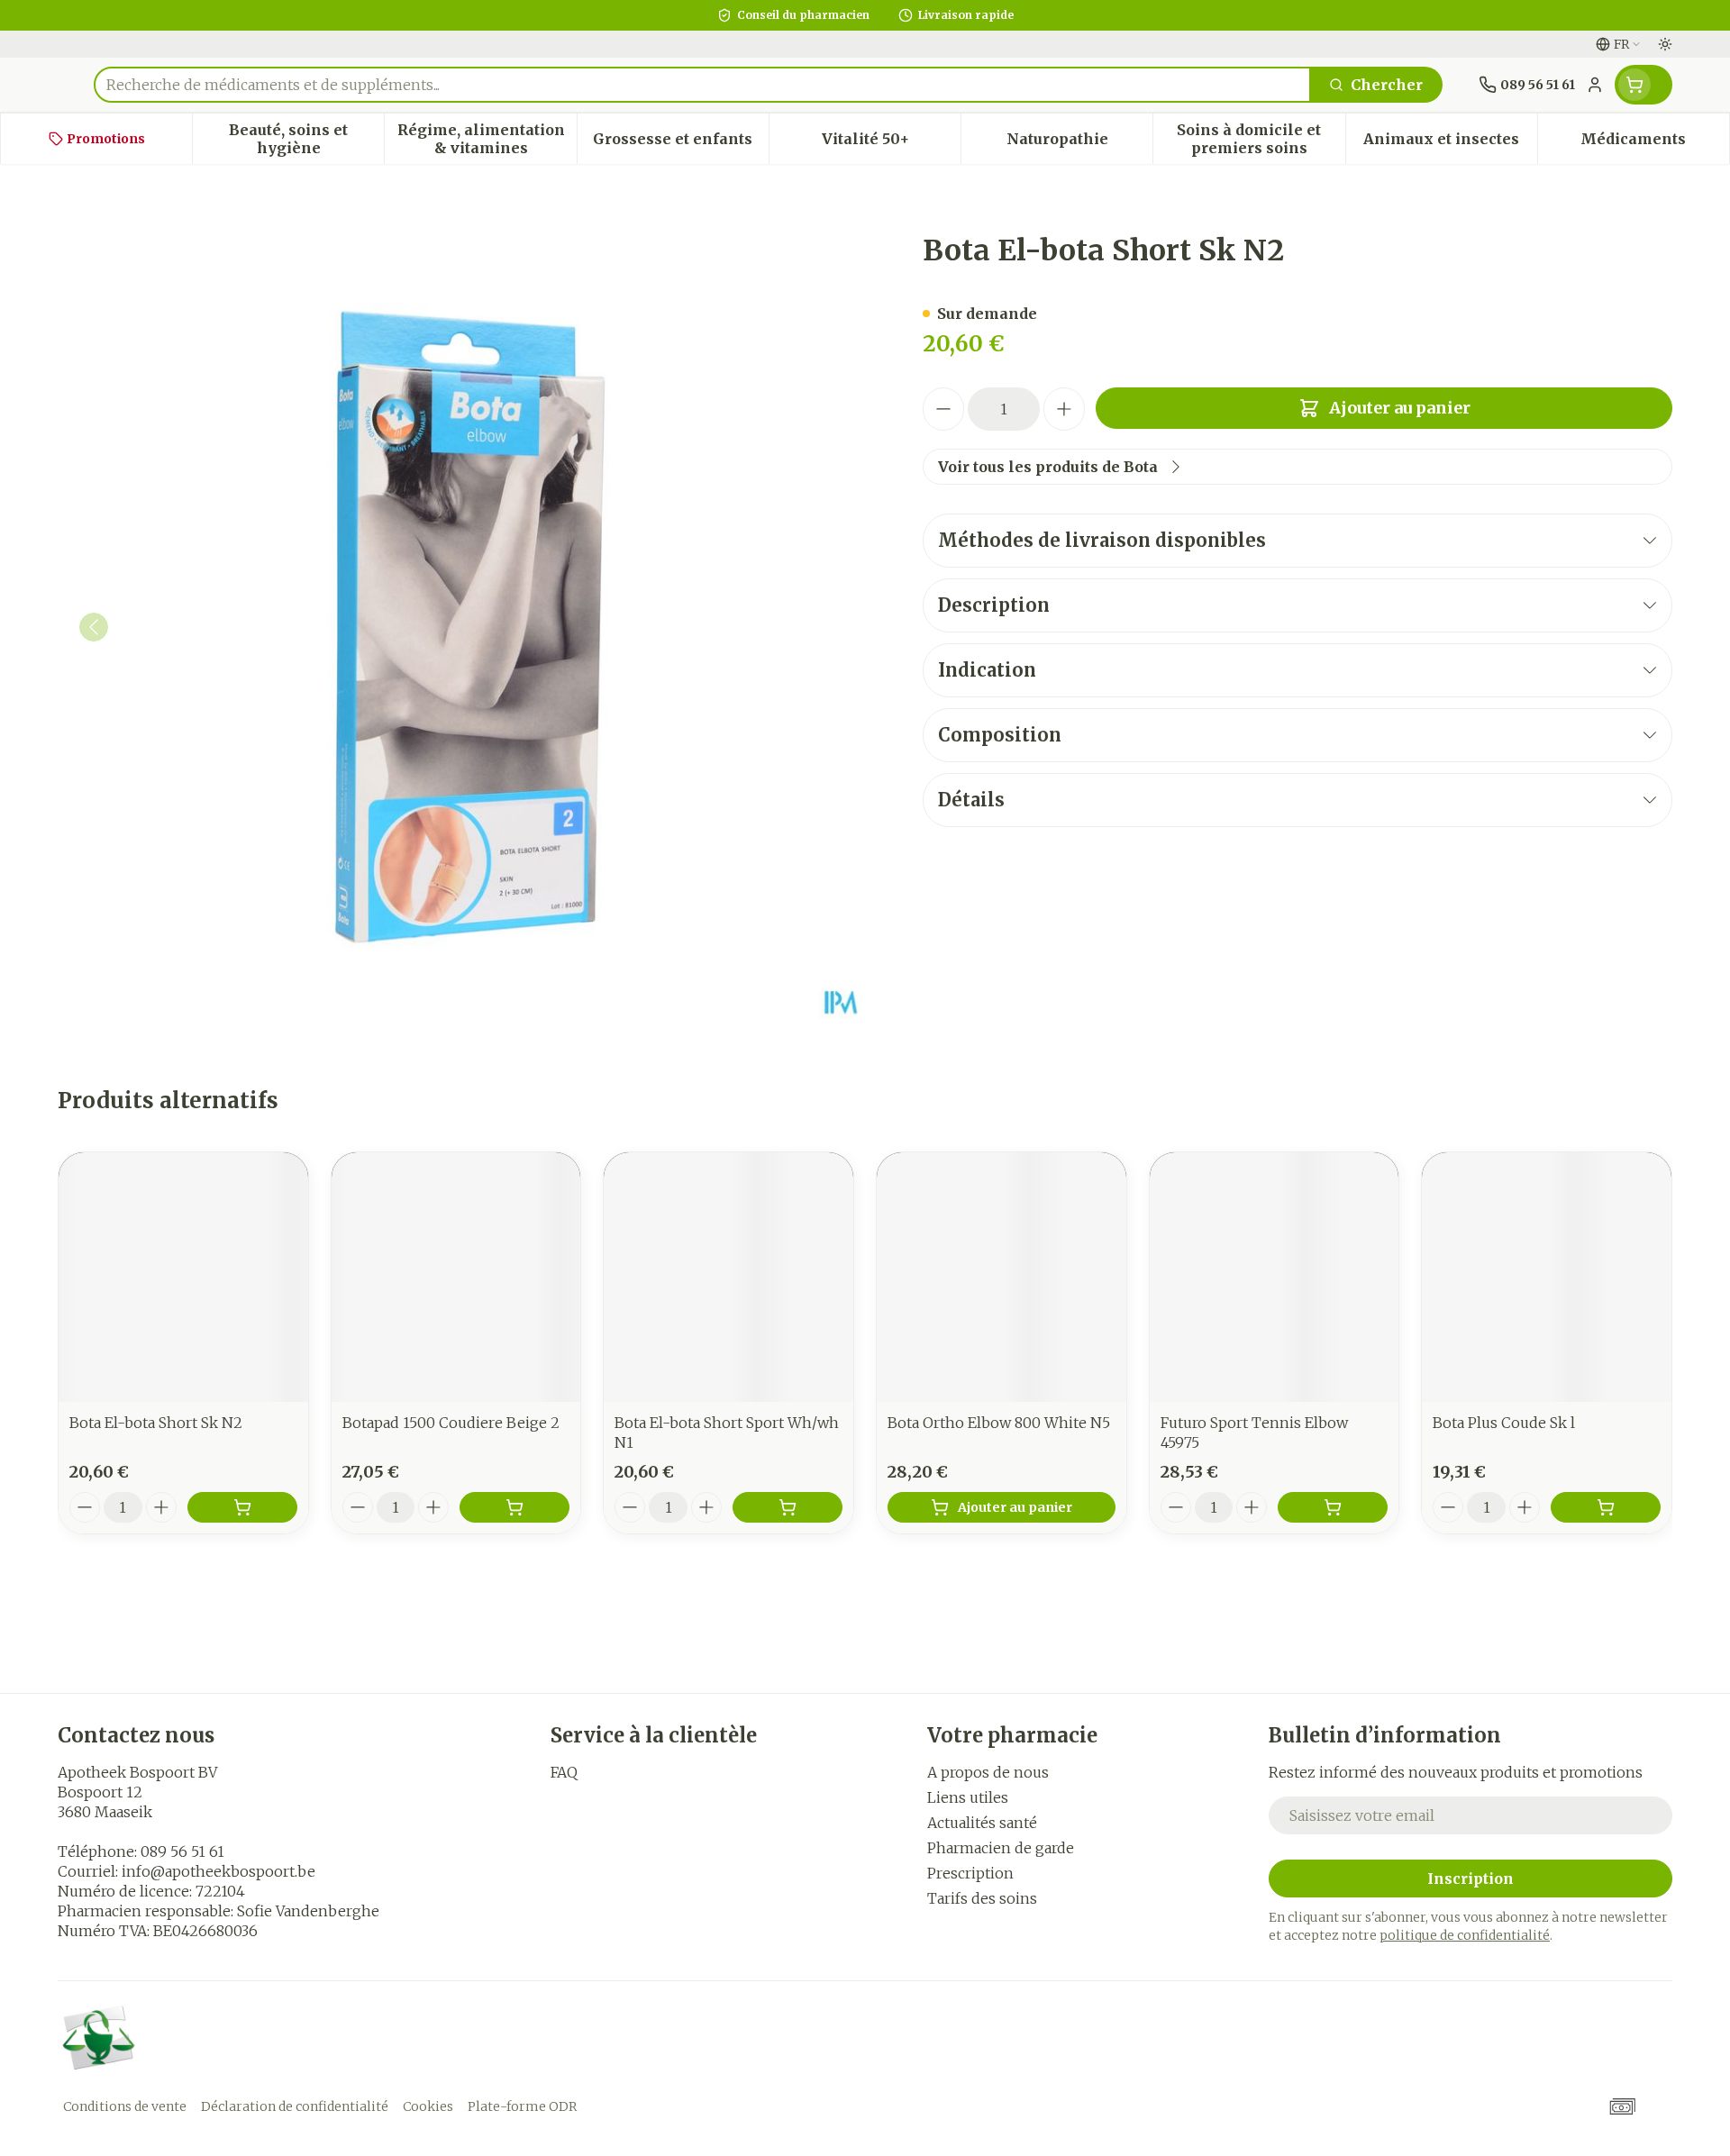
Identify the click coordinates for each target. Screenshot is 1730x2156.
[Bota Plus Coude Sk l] (1547, 1277)
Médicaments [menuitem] (1655, 143)
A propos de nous (988, 1772)
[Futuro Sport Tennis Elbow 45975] (1275, 1277)
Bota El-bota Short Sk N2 (156, 1423)
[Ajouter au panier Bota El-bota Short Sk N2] (242, 1507)
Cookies (428, 2106)
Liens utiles (968, 1797)
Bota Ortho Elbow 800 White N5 (999, 1423)
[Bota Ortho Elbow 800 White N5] (1002, 1277)
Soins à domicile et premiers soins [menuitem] (1261, 139)
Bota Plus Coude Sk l (1504, 1423)
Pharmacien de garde (1001, 1848)
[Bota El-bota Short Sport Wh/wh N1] (728, 1277)
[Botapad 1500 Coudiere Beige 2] (456, 1277)
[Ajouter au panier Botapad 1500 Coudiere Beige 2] (514, 1507)
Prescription (970, 1873)
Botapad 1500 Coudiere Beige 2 (451, 1423)
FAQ (564, 1772)
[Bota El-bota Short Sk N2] (183, 1277)
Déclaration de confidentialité (295, 2106)
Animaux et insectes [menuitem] (1450, 143)
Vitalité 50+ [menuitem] (891, 143)
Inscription (1470, 1879)
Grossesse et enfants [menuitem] (681, 143)
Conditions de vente (125, 2106)
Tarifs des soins (982, 1898)
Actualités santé (982, 1823)
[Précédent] (94, 627)
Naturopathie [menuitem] (1079, 143)
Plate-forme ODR (522, 2106)
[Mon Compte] (1595, 85)
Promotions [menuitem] (106, 139)
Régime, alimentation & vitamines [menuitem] (487, 139)
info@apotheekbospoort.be (219, 1871)
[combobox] (702, 85)
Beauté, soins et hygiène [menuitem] (306, 139)
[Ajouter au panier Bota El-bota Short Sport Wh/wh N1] (788, 1507)
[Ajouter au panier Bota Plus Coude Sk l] (1606, 1507)
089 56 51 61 (182, 1851)
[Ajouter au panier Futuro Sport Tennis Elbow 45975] (1333, 1507)
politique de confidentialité (1465, 1935)
